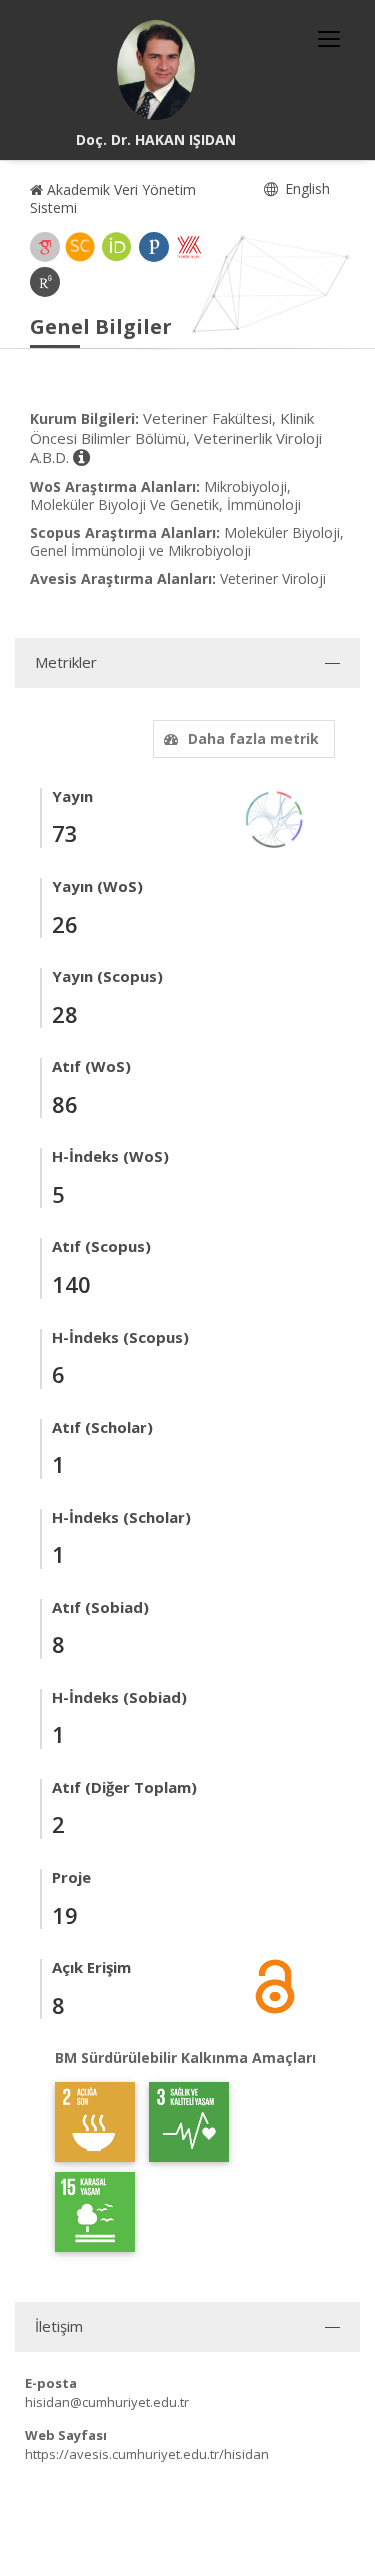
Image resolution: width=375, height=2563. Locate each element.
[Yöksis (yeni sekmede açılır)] (189, 247)
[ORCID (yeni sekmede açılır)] (117, 247)
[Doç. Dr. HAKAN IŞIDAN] (156, 70)
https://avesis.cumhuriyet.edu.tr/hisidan (147, 2454)
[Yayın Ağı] (275, 817)
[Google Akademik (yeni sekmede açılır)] (45, 247)
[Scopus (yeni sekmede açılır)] (80, 247)
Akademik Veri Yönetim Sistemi (113, 198)
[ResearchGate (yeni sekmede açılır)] (45, 282)
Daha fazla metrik (253, 738)
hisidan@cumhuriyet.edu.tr (107, 2402)
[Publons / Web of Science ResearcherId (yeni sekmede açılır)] (154, 247)
